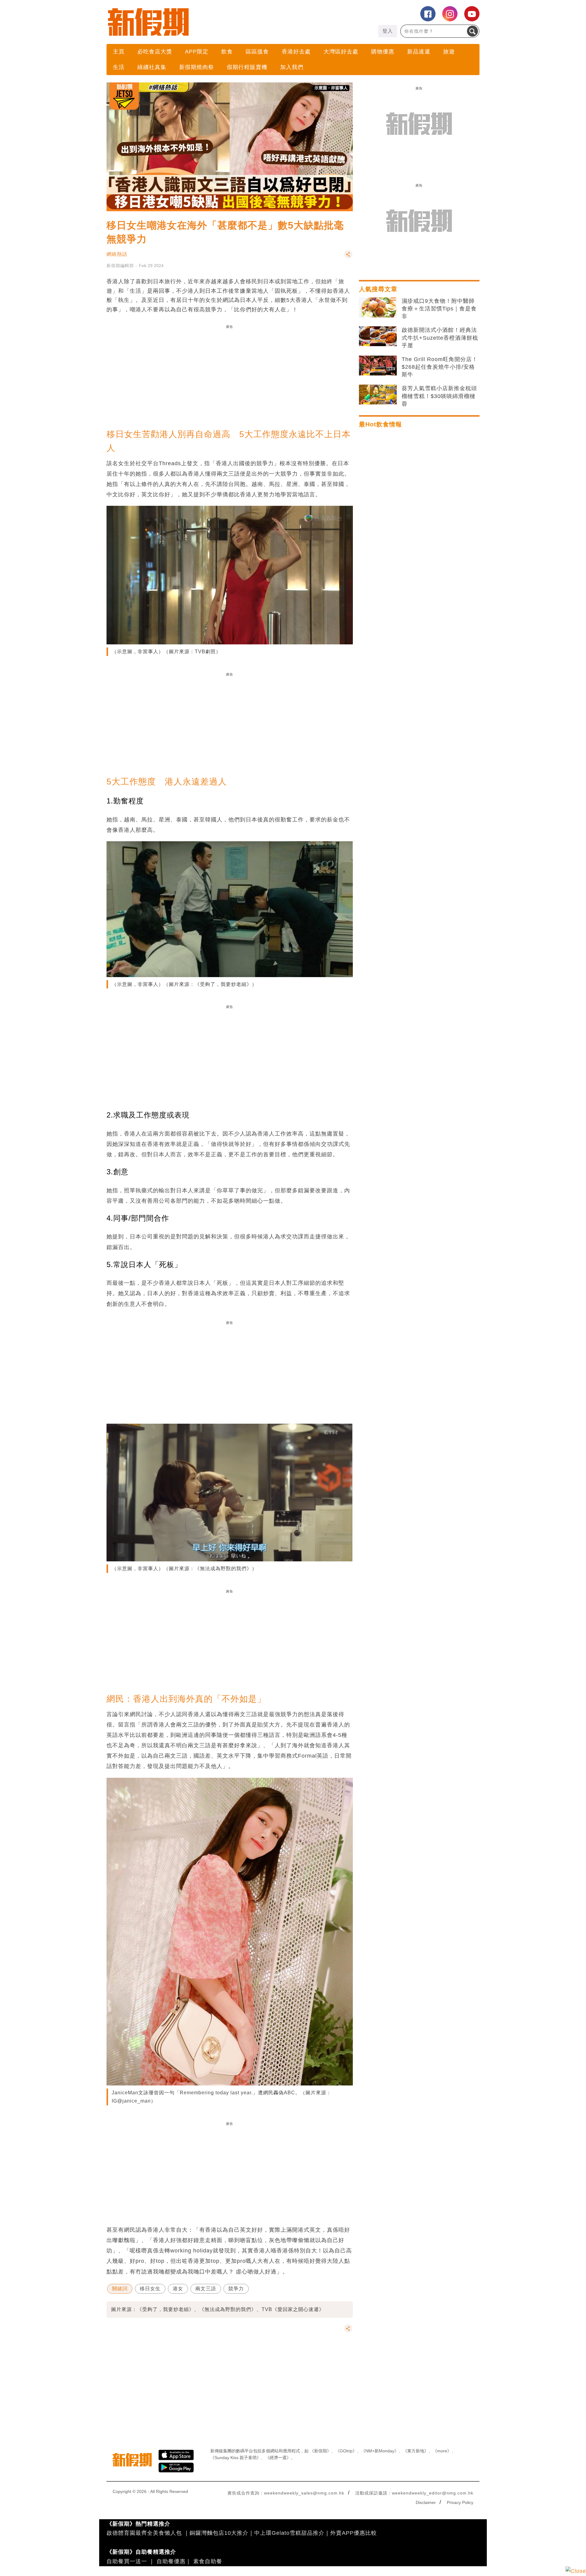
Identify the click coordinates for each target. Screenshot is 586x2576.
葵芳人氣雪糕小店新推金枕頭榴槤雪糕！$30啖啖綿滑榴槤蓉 (439, 396)
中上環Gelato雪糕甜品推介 (289, 2533)
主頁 (119, 52)
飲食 (227, 52)
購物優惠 (383, 52)
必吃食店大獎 (155, 52)
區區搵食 (257, 52)
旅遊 (449, 52)
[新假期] (200, 22)
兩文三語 (206, 2289)
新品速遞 (419, 52)
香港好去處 (296, 52)
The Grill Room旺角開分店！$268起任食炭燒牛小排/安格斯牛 (440, 367)
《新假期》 (320, 2451)
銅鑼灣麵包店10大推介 (219, 2533)
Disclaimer (426, 2502)
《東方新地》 (416, 2451)
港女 (178, 2289)
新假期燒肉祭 (197, 67)
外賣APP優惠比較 (354, 2533)
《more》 (442, 2451)
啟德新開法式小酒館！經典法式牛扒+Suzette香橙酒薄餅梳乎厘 (440, 338)
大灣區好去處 (341, 52)
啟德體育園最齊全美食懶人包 (144, 2533)
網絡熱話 (117, 254)
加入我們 (292, 67)
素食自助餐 (208, 2561)
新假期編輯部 (120, 266)
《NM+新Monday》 (380, 2451)
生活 (119, 67)
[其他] (348, 257)
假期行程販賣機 (247, 67)
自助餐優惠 (171, 2561)
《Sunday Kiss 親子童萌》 (236, 2458)
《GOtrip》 (346, 2451)
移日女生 (150, 2289)
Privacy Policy (460, 2502)
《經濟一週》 (278, 2458)
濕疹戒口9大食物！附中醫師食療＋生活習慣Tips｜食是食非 (439, 309)
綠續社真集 (152, 67)
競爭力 (236, 2289)
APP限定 (197, 52)
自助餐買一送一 (127, 2561)
